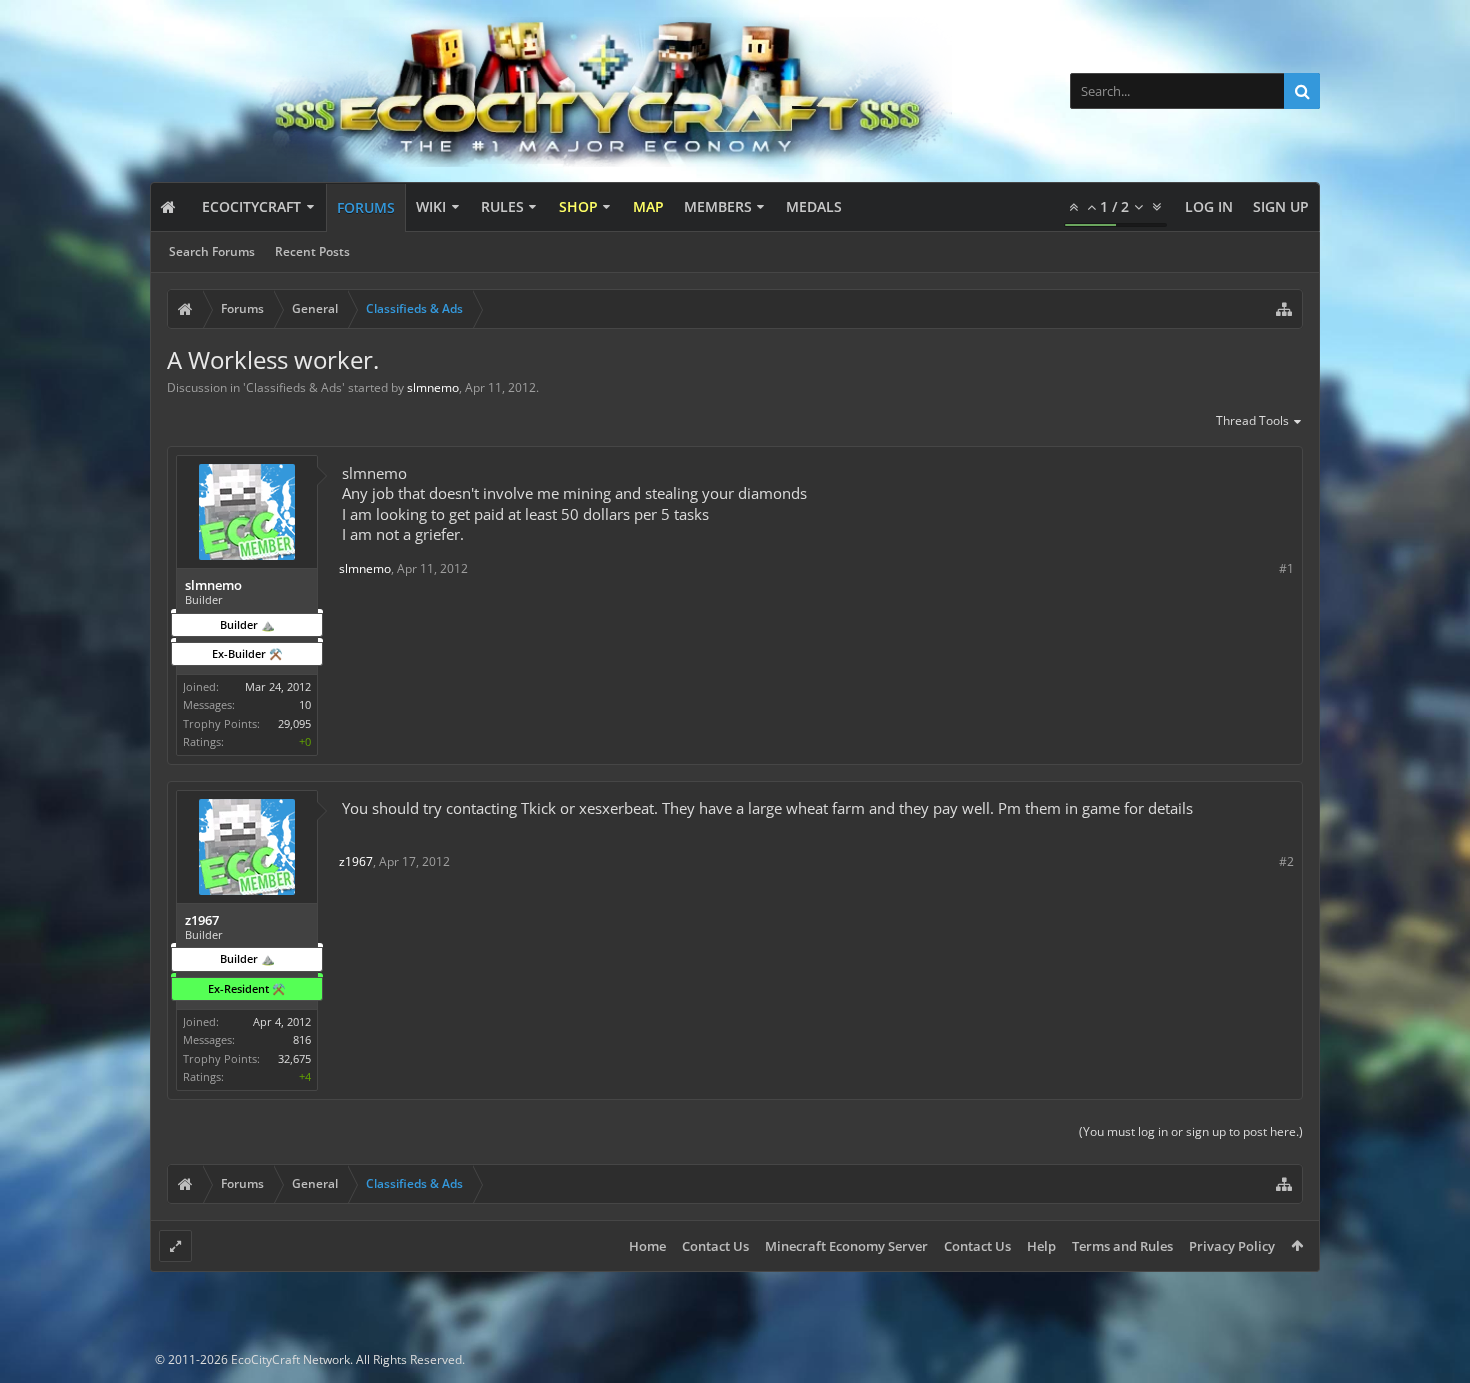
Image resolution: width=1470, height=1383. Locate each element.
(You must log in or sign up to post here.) (1191, 1131)
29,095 (294, 723)
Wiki (431, 206)
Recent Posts (312, 251)
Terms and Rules (1122, 1246)
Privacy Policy (1232, 1246)
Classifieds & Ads (294, 387)
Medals (814, 206)
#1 (1286, 568)
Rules (502, 206)
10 (305, 704)
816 (302, 1039)
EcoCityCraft (251, 206)
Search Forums (212, 251)
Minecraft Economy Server (846, 1246)
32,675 (294, 1058)
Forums (366, 207)
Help (1041, 1246)
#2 (1286, 861)
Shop (578, 206)
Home (647, 1246)
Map (648, 206)
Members (718, 206)
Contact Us (715, 1246)
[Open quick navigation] (1284, 309)
